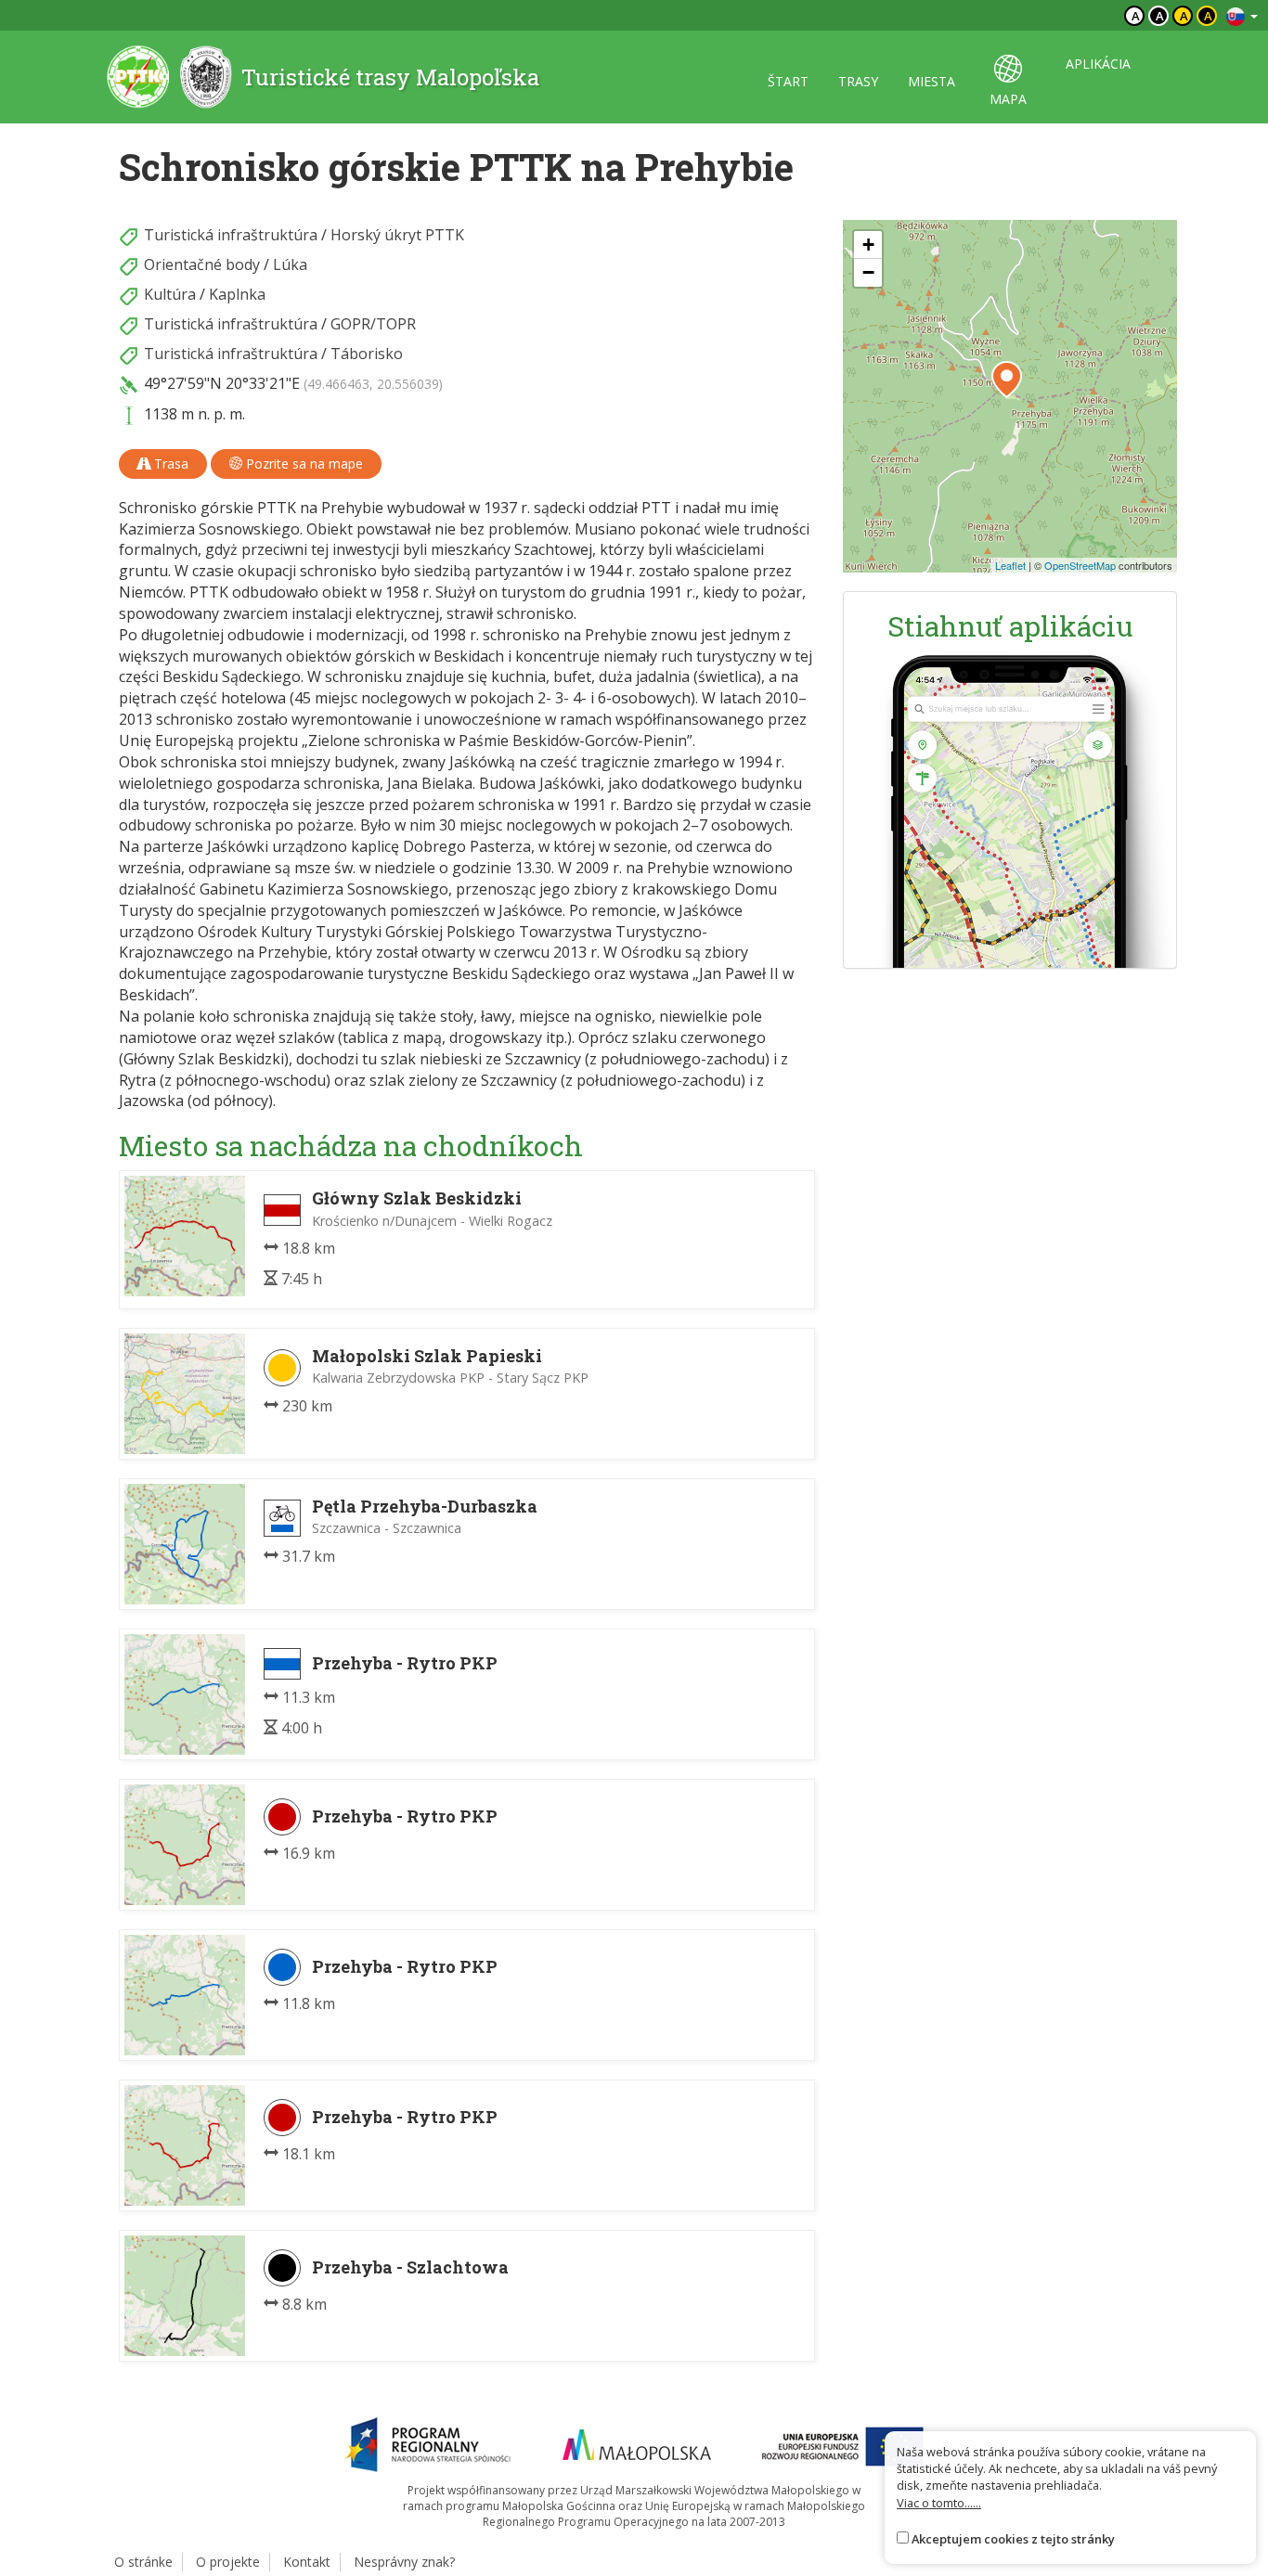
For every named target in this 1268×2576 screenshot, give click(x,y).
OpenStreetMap (1080, 565)
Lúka (290, 264)
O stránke (143, 2562)
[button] (1007, 380)
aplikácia (1098, 64)
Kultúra (170, 294)
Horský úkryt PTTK (397, 235)
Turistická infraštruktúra (231, 235)
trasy (858, 81)
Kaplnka (237, 294)
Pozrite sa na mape (303, 464)
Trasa (169, 464)
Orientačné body (202, 264)
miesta (932, 81)
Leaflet (1010, 565)
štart (788, 81)
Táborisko (367, 354)
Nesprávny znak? (404, 2562)
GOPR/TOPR (373, 324)
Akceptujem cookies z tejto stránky (1013, 2539)
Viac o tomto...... (939, 2503)
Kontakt (307, 2562)
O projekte (228, 2562)
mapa (1008, 99)
